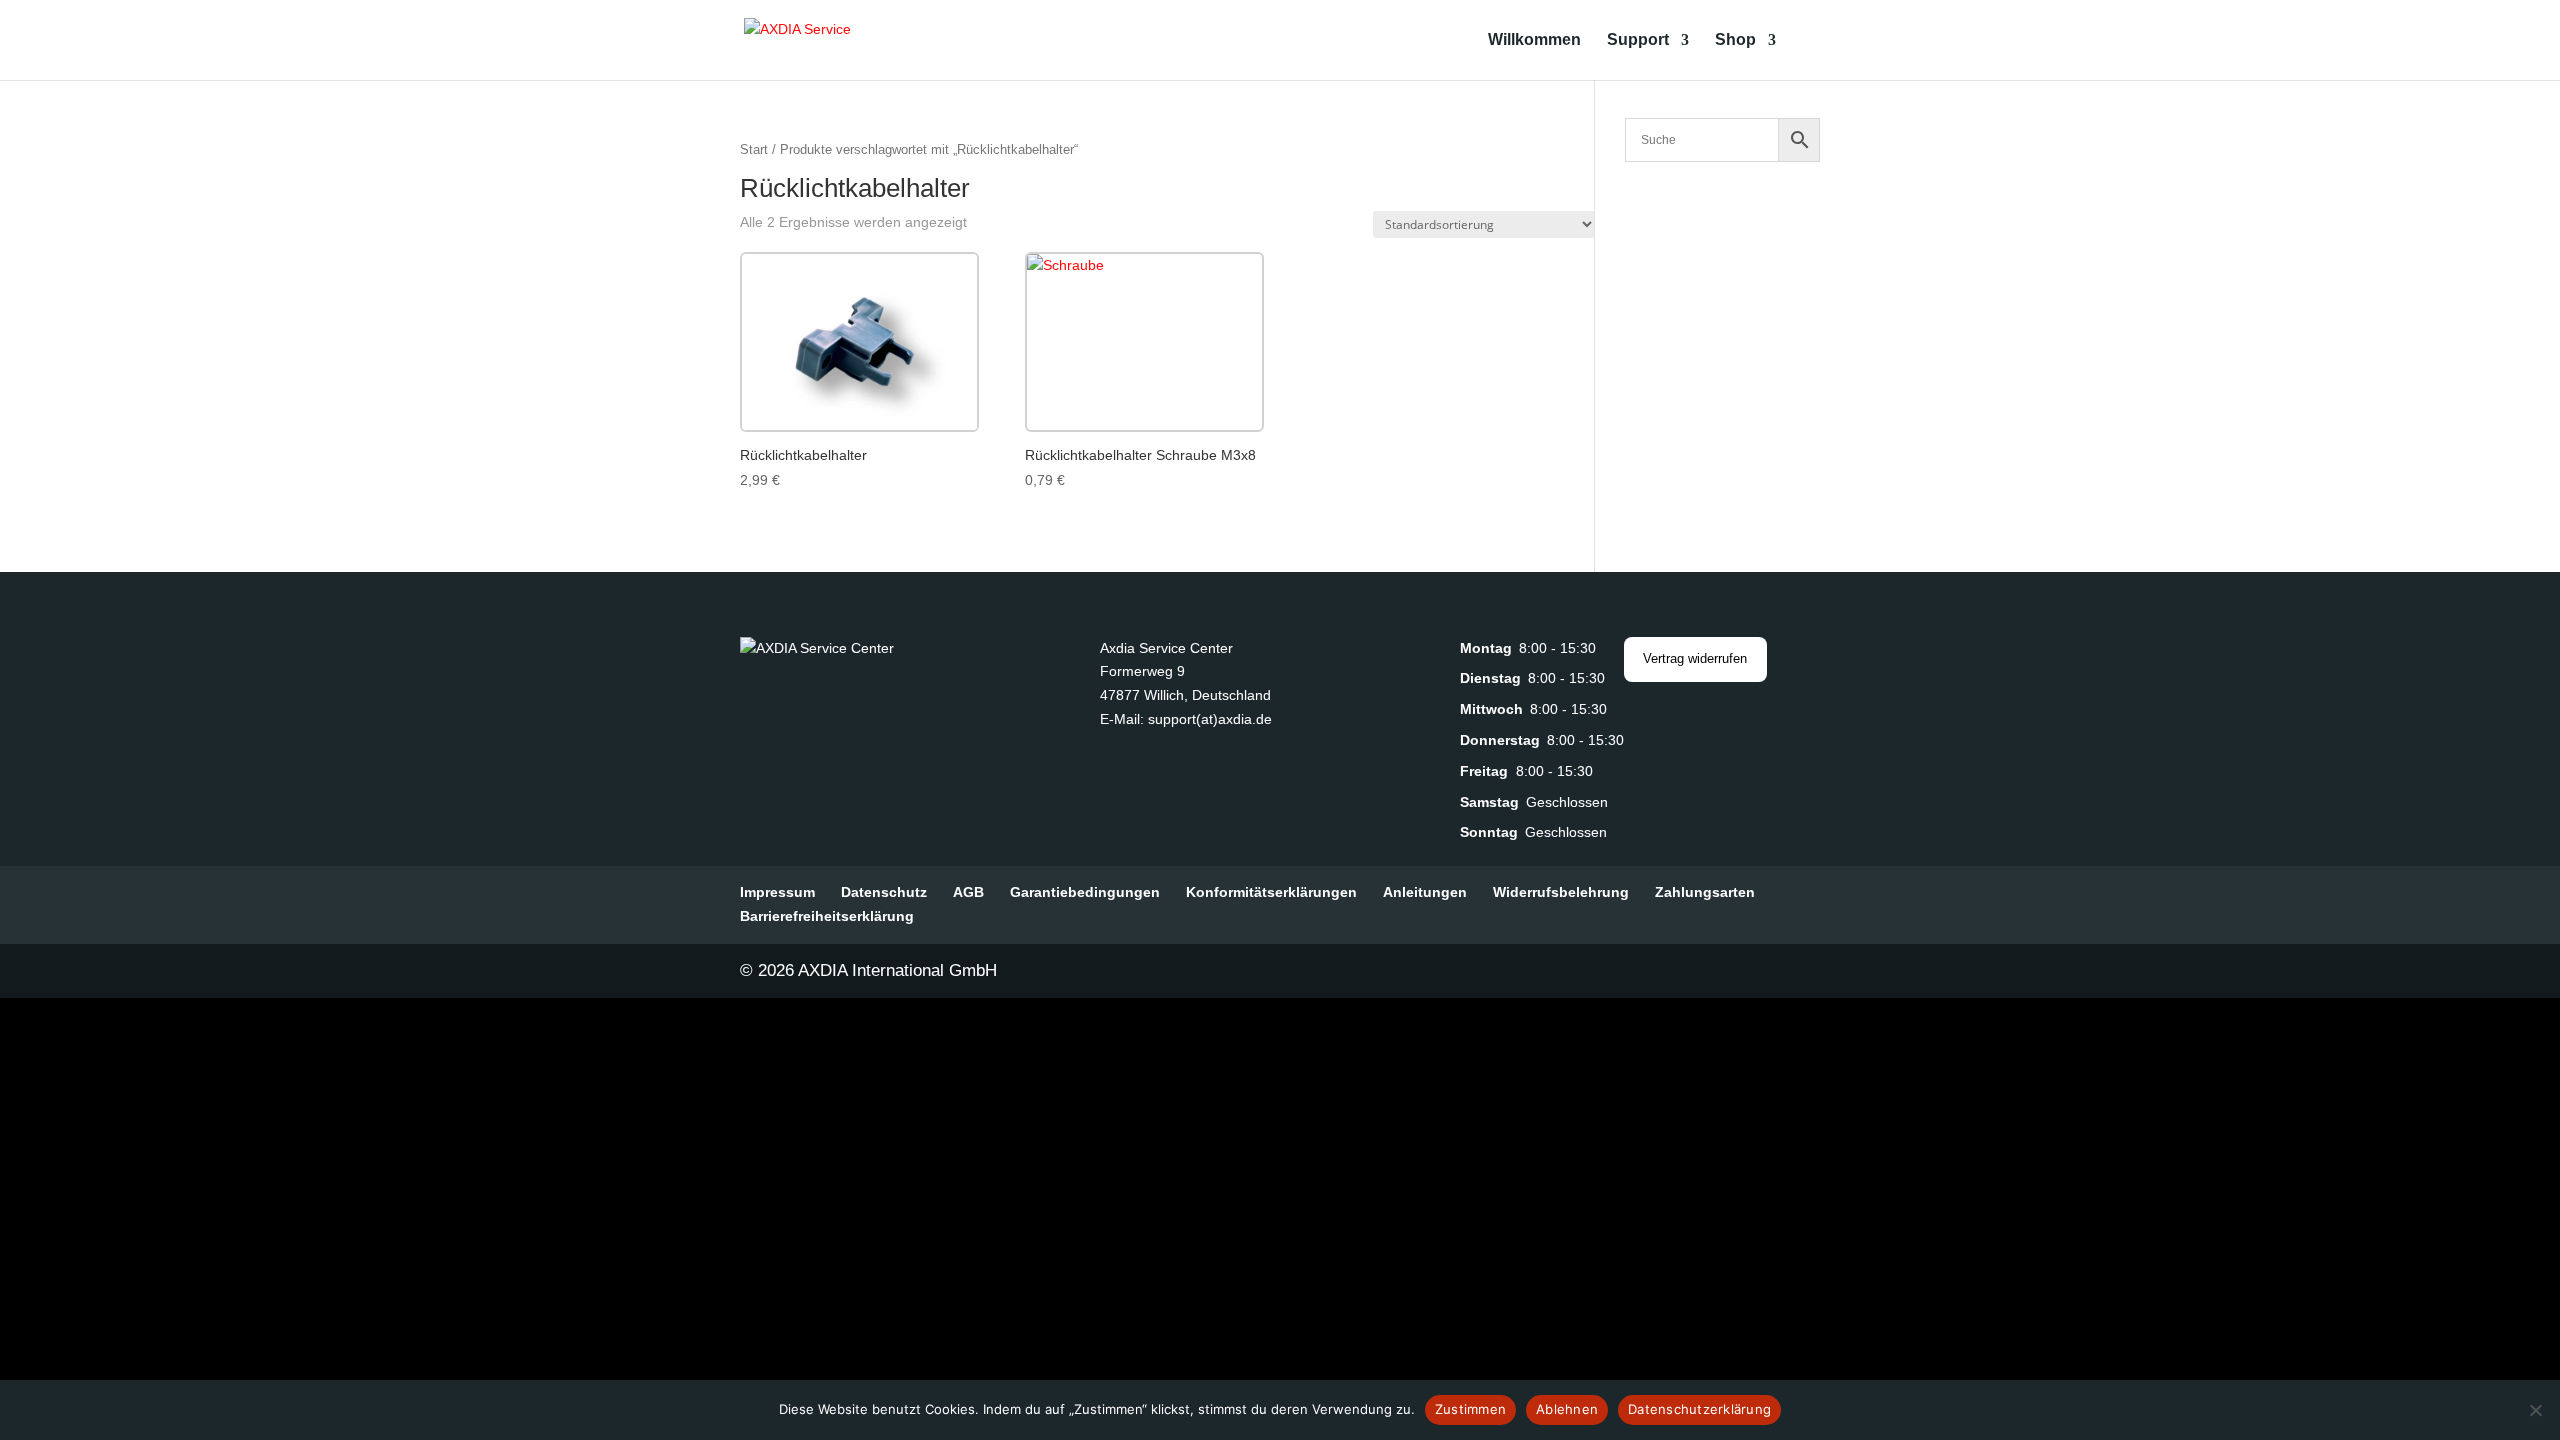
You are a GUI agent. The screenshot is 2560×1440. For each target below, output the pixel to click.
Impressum (777, 892)
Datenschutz (884, 892)
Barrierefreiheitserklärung (827, 916)
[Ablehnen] (2535, 1410)
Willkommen (1534, 40)
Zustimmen (1470, 1409)
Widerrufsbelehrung (1561, 892)
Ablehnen (1567, 1409)
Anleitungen (1425, 892)
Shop (1735, 40)
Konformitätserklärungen (1271, 892)
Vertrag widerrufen (1695, 658)
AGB (968, 892)
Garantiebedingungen (1085, 892)
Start (754, 149)
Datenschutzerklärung (1699, 1409)
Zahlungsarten (1705, 892)
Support (1638, 40)
